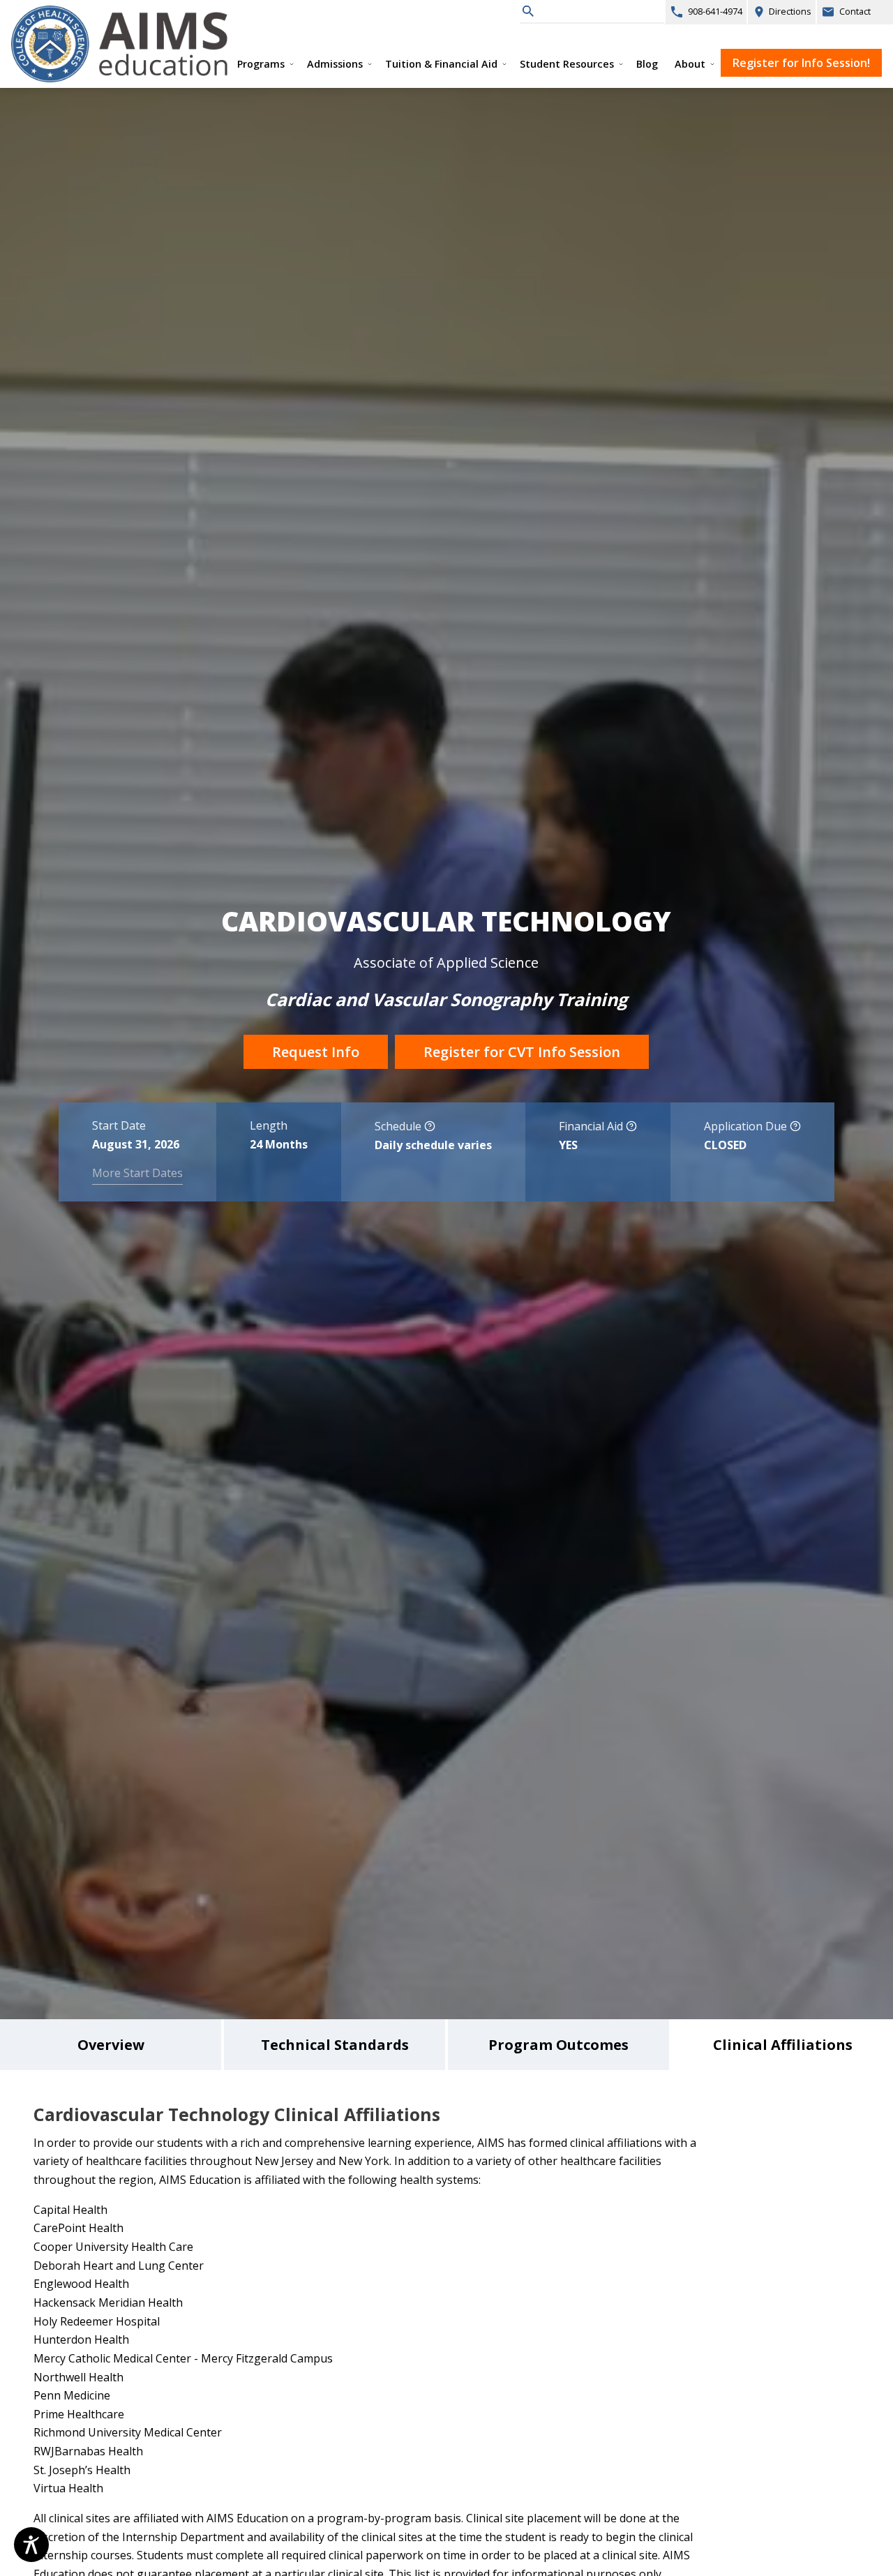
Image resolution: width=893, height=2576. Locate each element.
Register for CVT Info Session (522, 1052)
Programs (261, 64)
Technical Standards (335, 2045)
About (690, 64)
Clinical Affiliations (783, 2045)
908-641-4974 (715, 11)
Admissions (335, 64)
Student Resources (567, 64)
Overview (111, 2045)
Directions (779, 9)
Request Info (316, 1052)
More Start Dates (137, 1173)
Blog (647, 64)
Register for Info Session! (795, 60)
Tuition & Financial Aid (441, 64)
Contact (855, 11)
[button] (430, 1128)
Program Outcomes (558, 2045)
